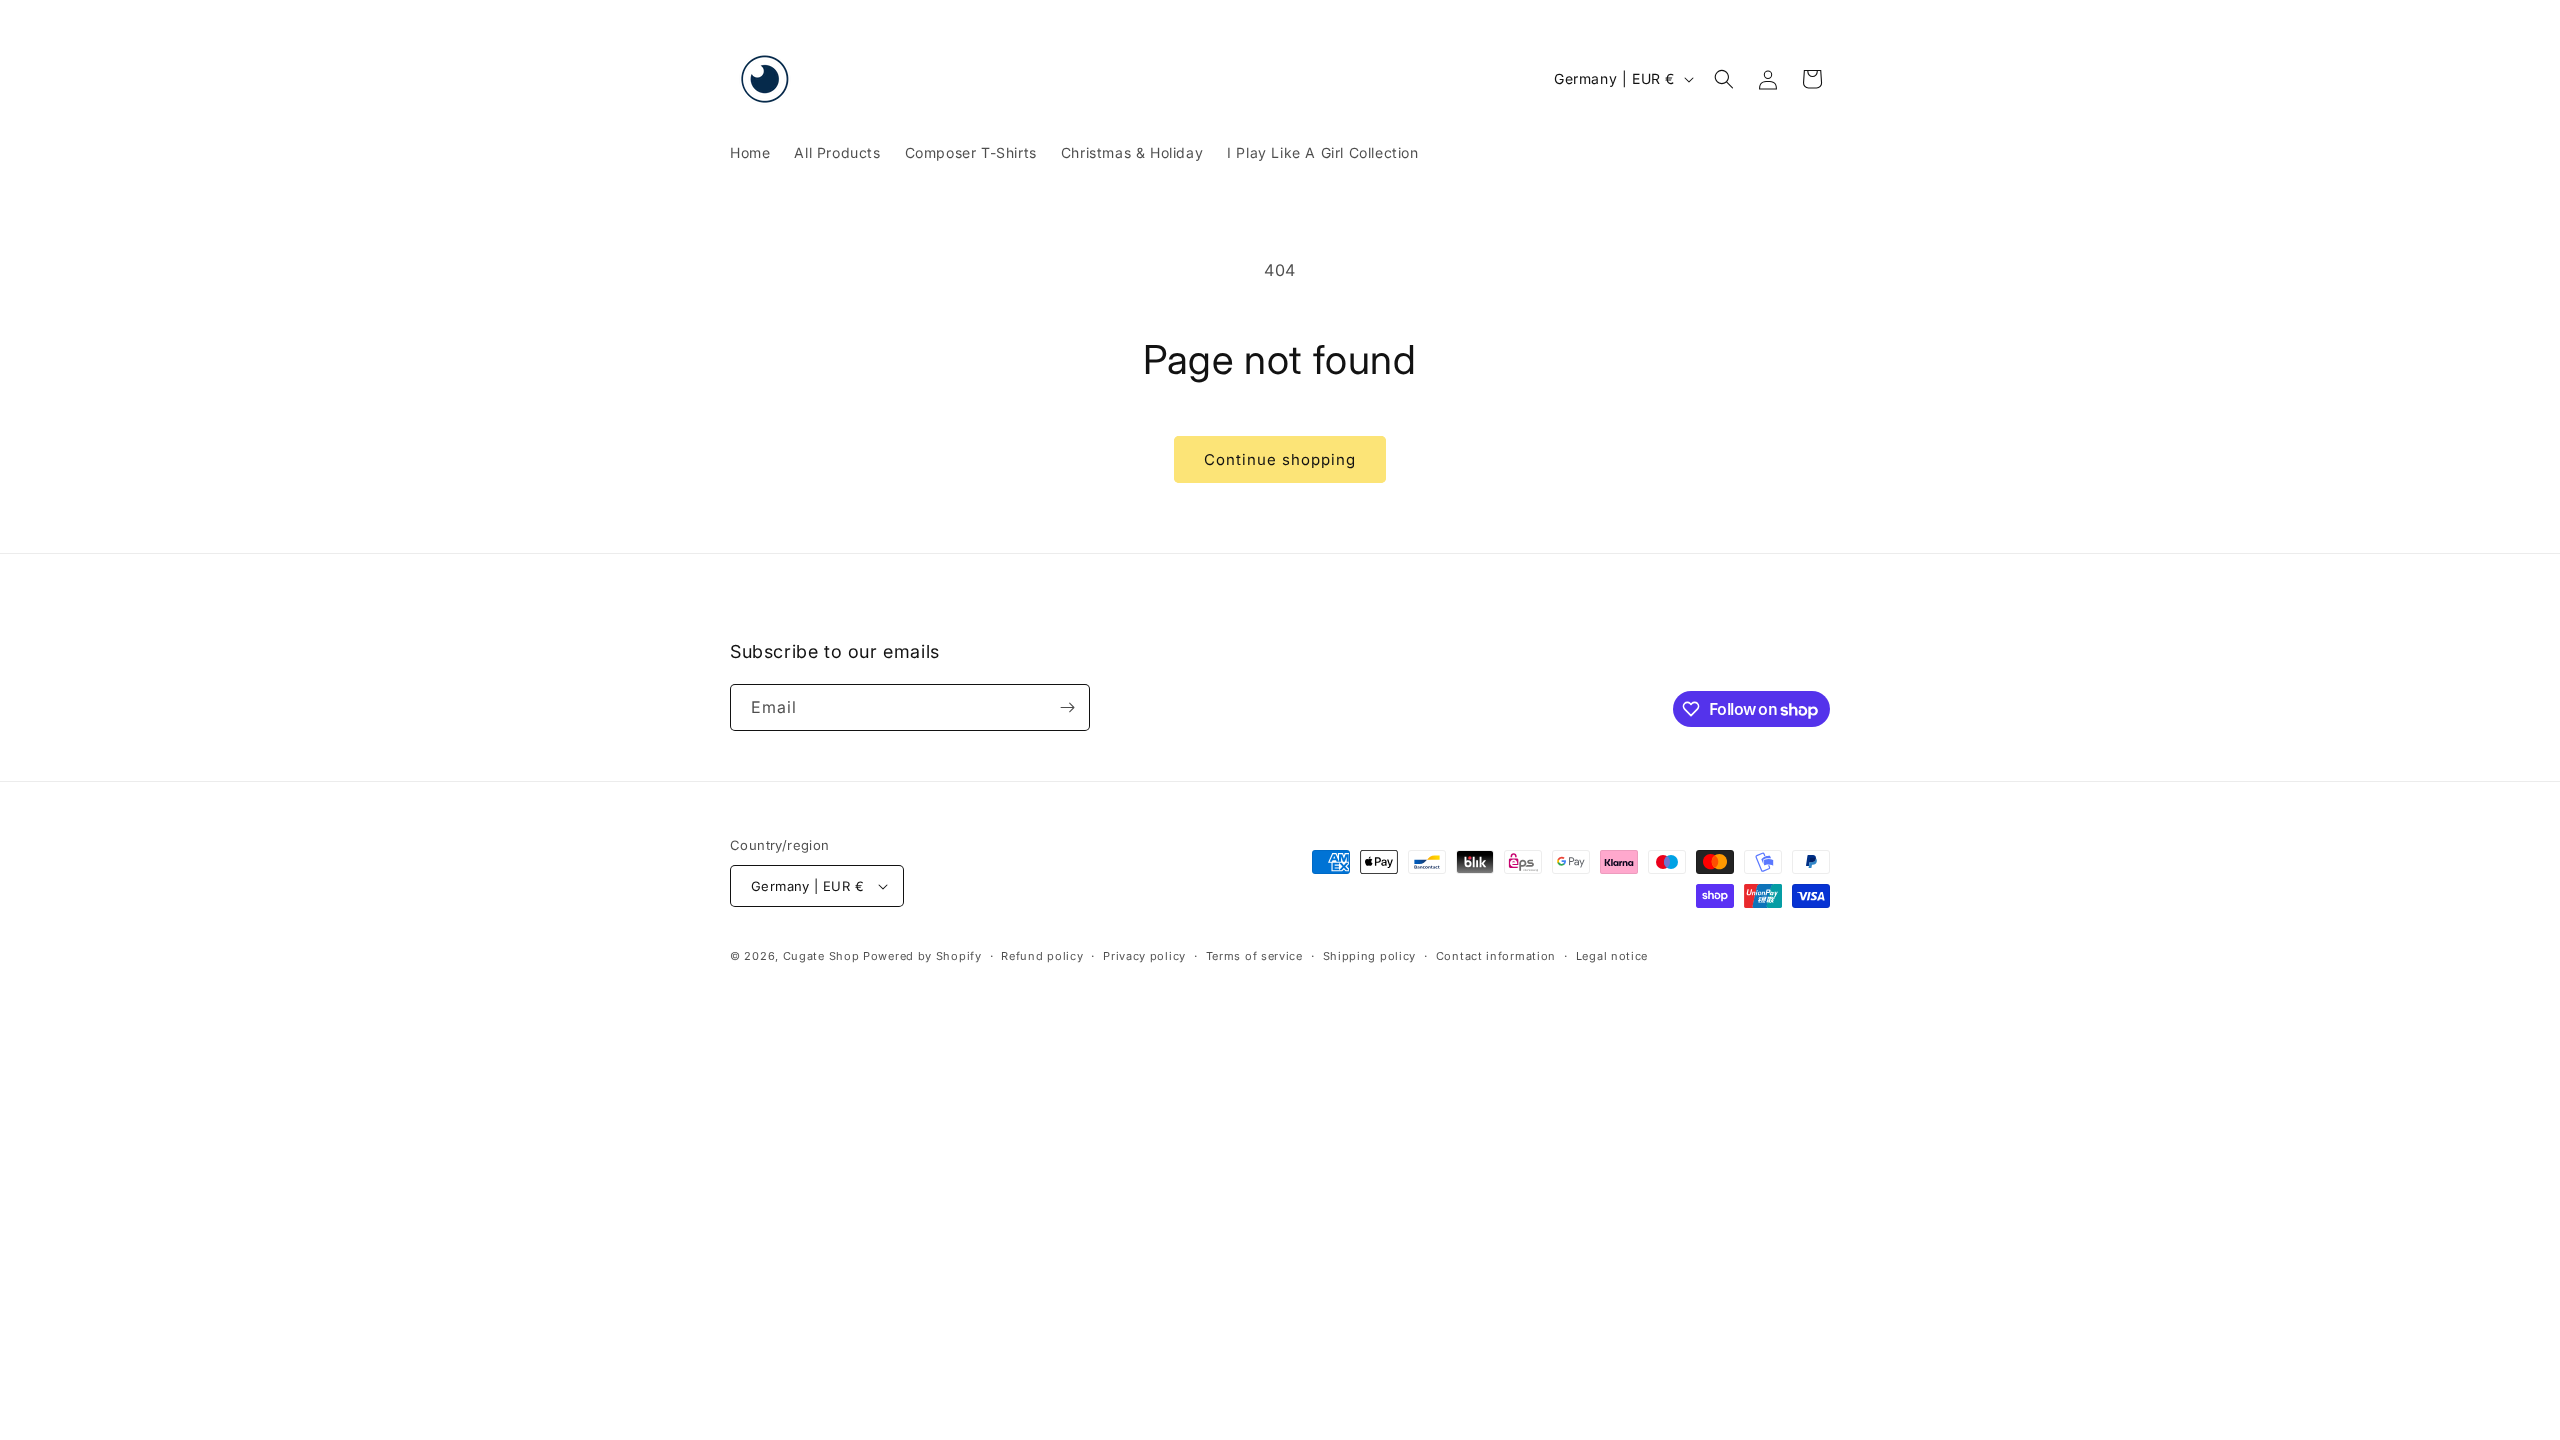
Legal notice (1612, 956)
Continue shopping (1280, 459)
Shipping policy (1370, 956)
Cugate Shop (821, 956)
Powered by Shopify (922, 956)
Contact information (1496, 956)
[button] (1724, 79)
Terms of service (1254, 956)
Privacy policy (1144, 956)
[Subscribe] (1067, 707)
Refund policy (1042, 956)
